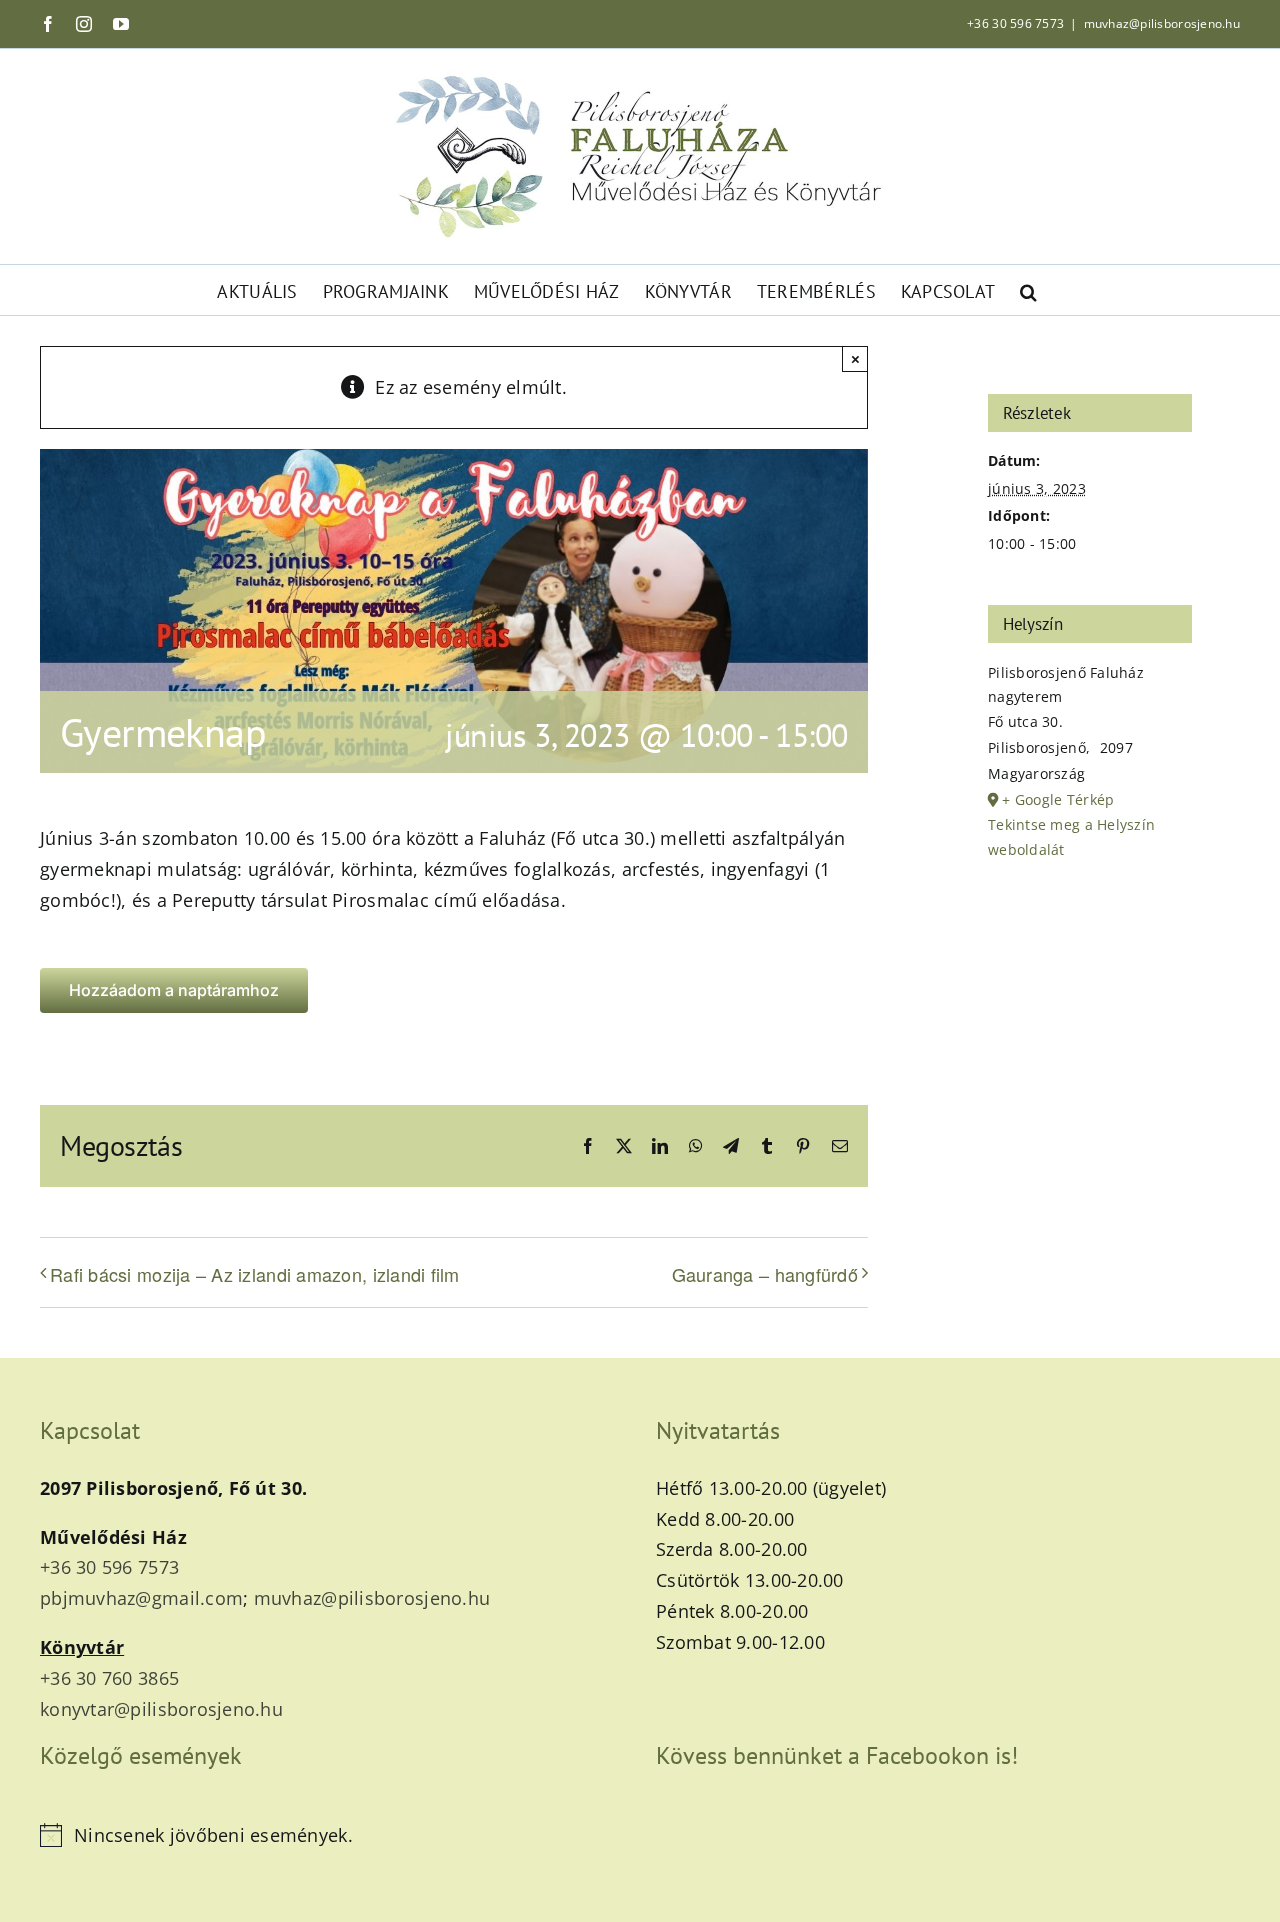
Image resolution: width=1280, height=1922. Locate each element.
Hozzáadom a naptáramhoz (174, 990)
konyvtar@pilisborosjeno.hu (161, 1709)
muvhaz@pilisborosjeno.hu (1162, 23)
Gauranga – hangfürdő (765, 1274)
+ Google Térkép (1058, 799)
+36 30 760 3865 (109, 1678)
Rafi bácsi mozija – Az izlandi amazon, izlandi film (255, 1274)
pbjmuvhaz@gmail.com (141, 1598)
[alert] (332, 1835)
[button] (1028, 290)
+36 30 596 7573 (1015, 23)
